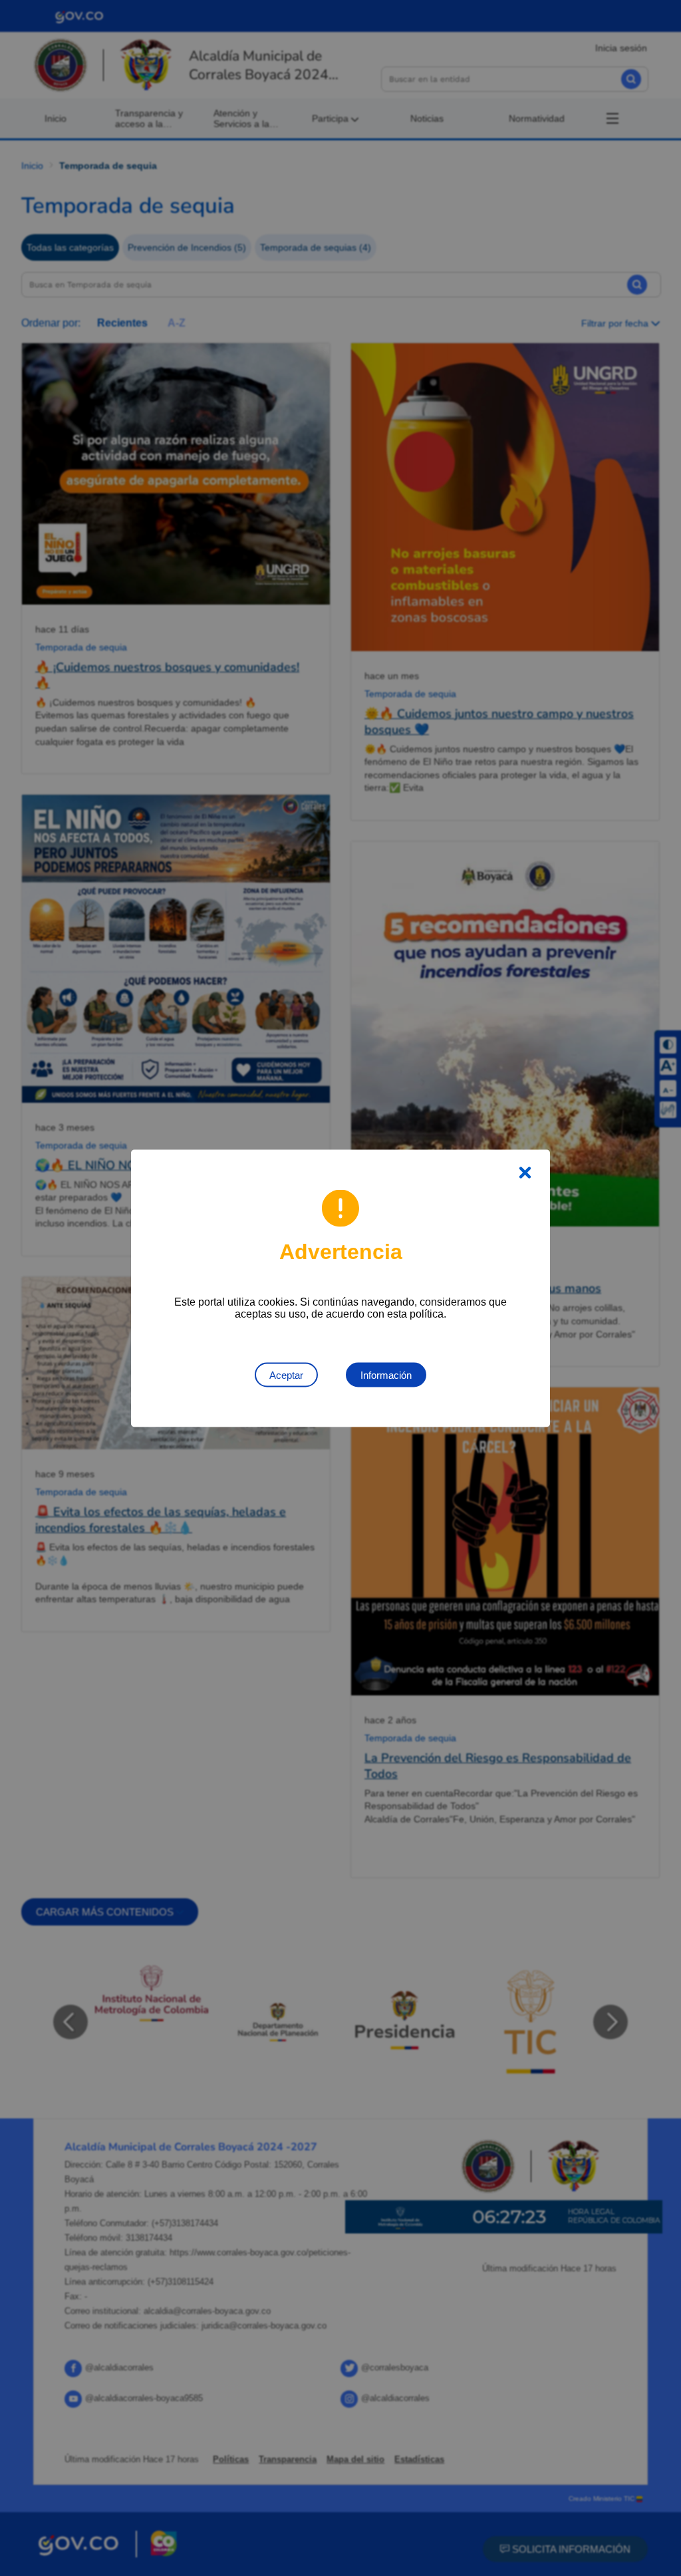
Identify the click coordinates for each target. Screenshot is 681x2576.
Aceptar (286, 1374)
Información (386, 1374)
